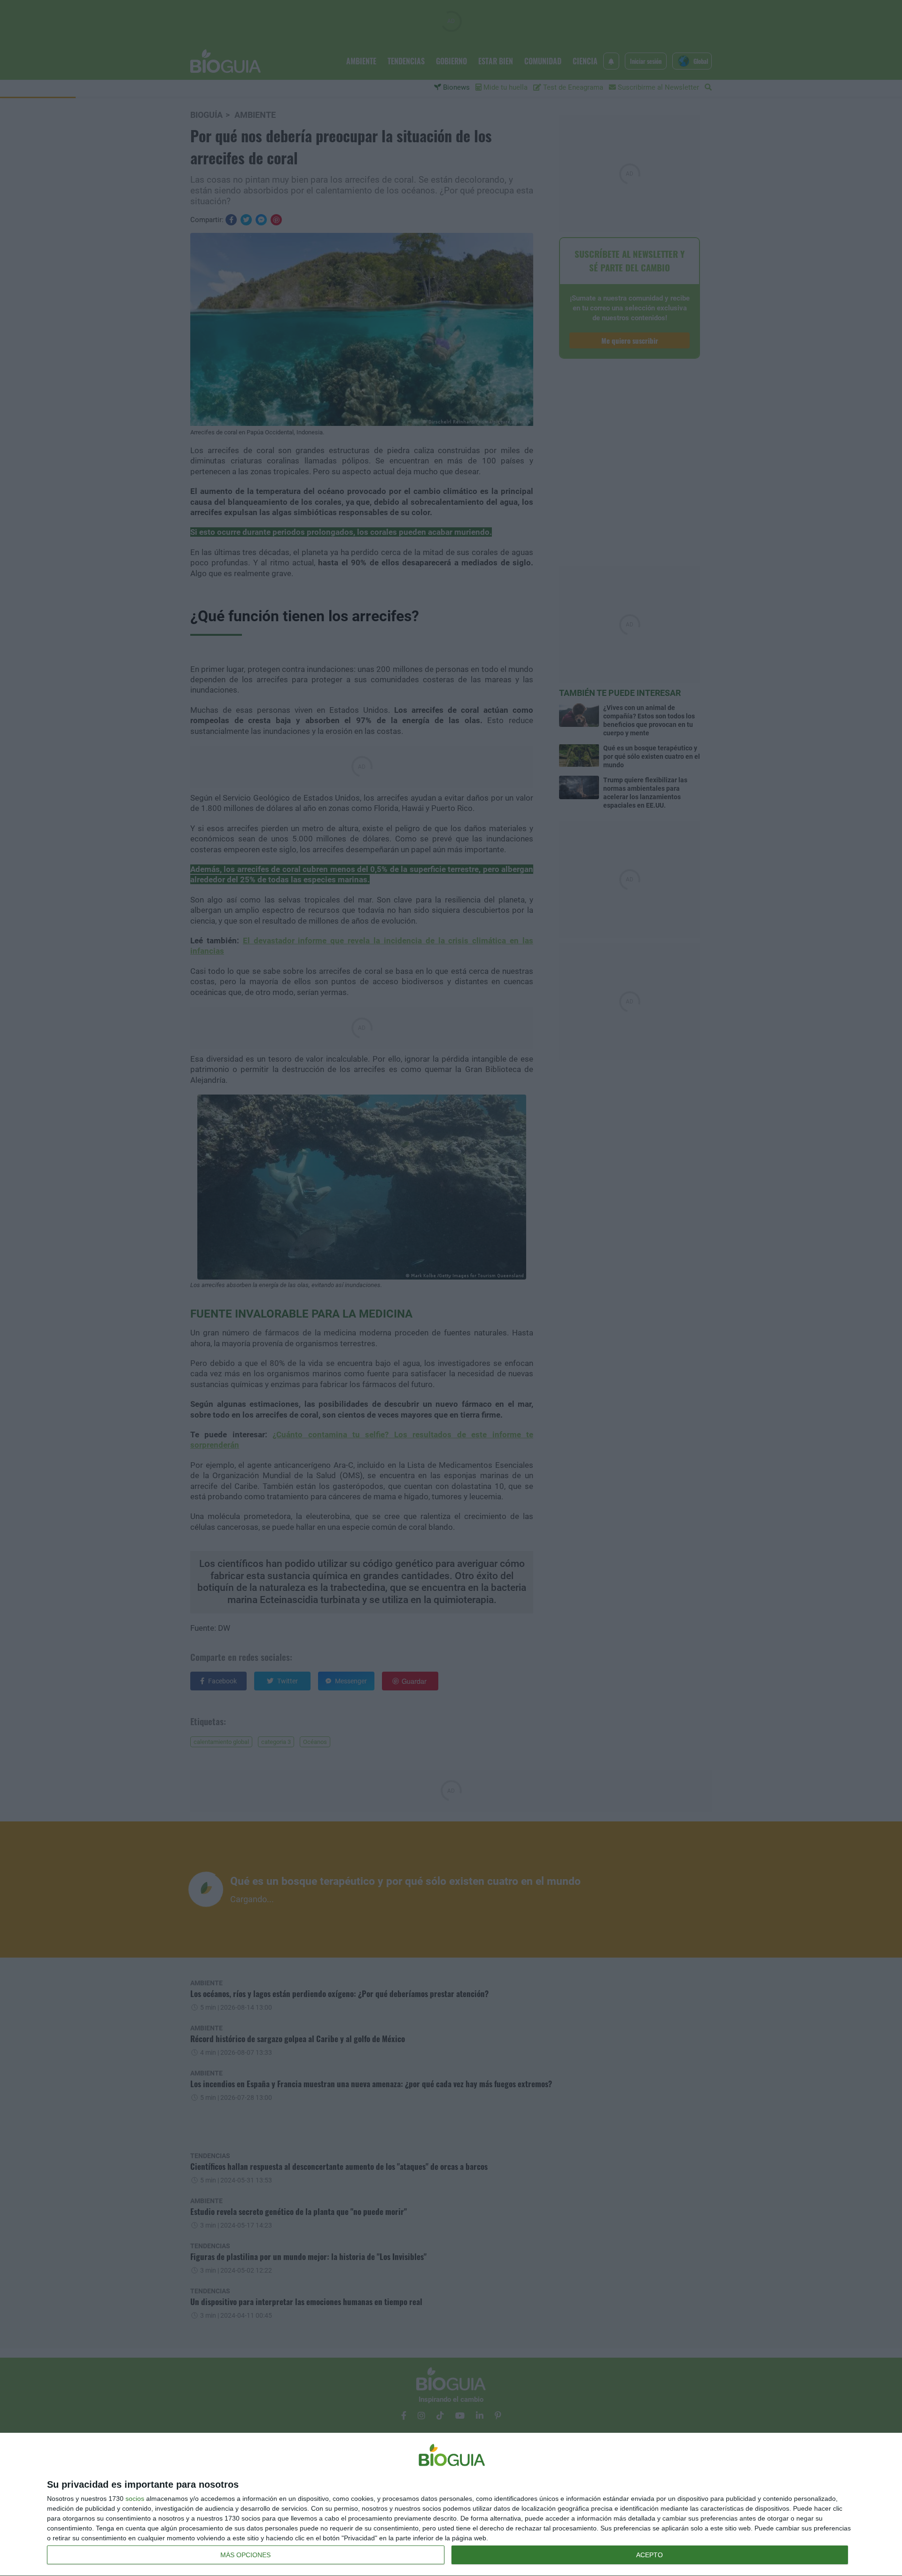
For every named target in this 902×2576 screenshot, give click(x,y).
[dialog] (451, 2505)
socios (135, 2499)
